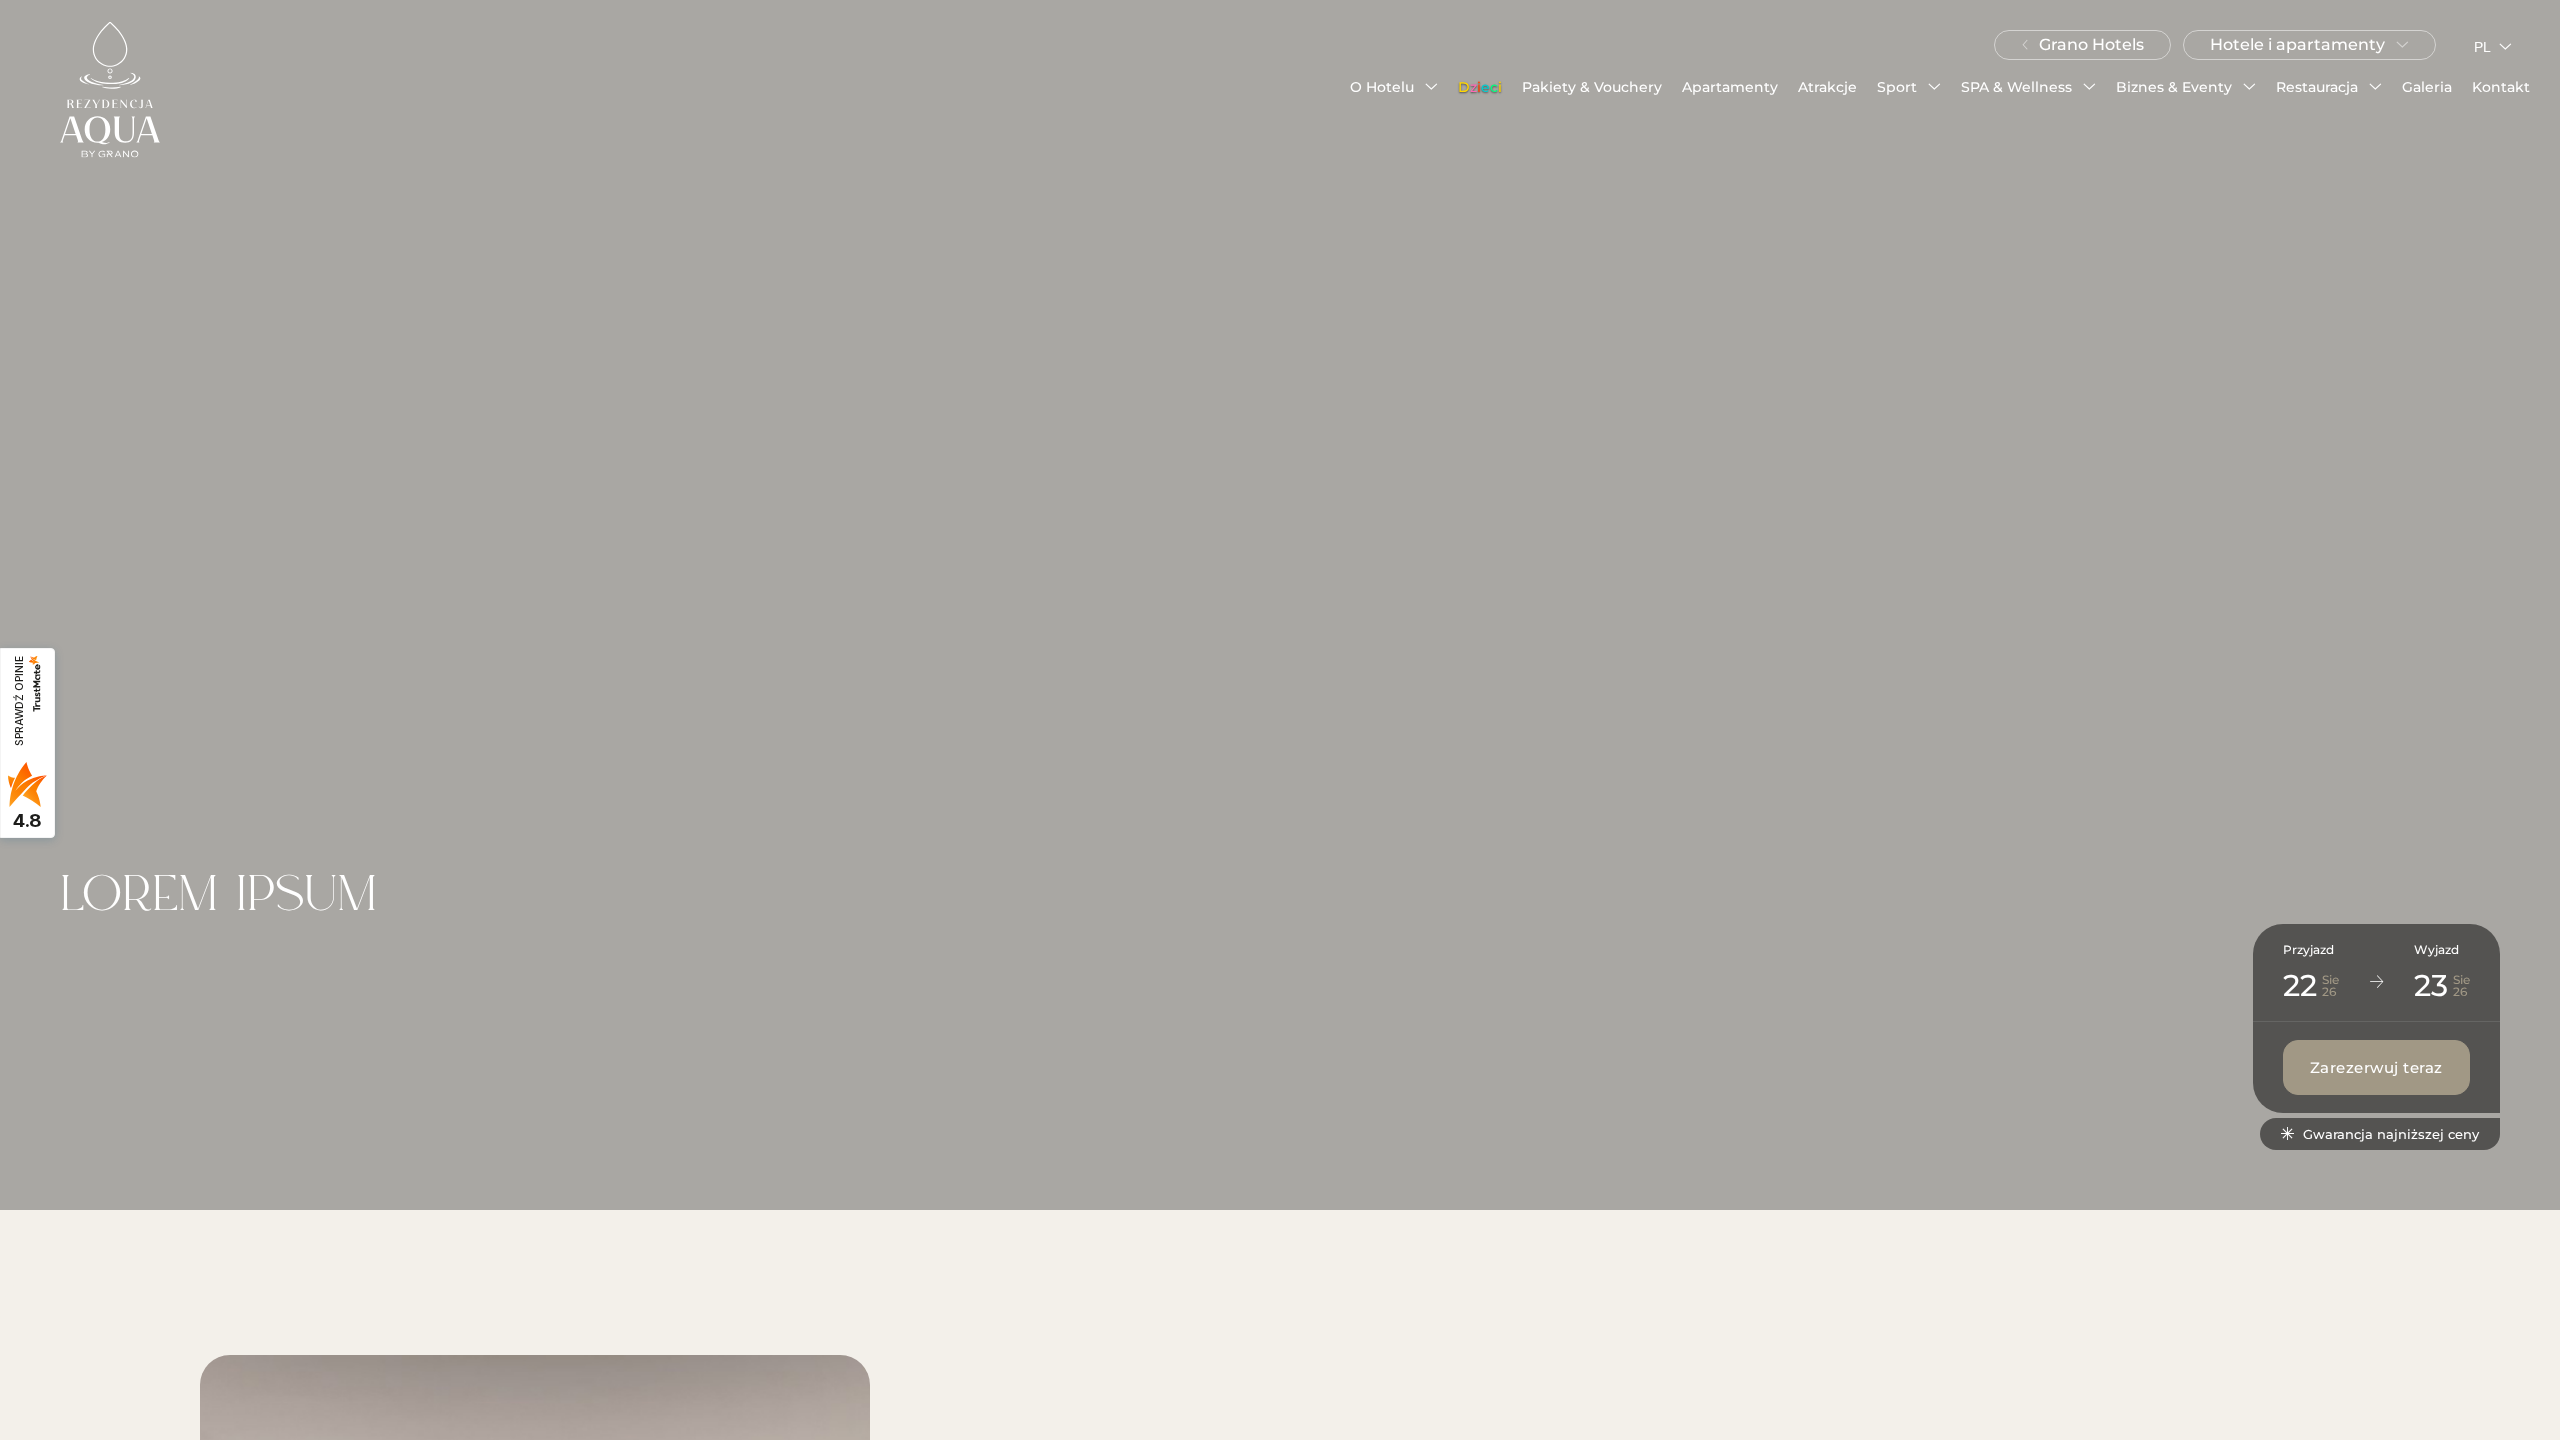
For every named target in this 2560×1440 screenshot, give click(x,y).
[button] (1394, 87)
